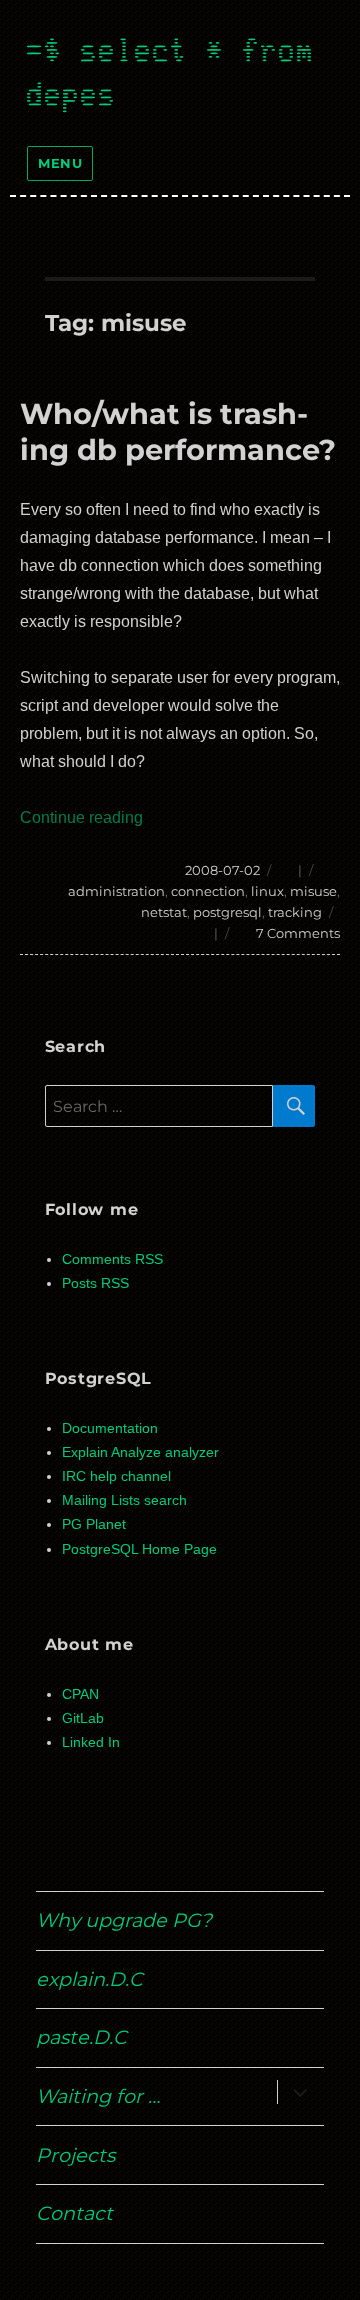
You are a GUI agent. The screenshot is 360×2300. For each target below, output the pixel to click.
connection (208, 891)
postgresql (227, 912)
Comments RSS (112, 1259)
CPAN (80, 1694)
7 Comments (298, 933)
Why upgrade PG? (124, 1920)
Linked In (91, 1742)
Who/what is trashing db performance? (178, 431)
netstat (164, 912)
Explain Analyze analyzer (140, 1452)
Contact (74, 2213)
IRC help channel (116, 1476)
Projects (75, 2155)
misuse (313, 891)
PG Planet (94, 1524)
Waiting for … (98, 2096)
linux (267, 891)
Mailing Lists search (124, 1500)
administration (116, 891)
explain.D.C (89, 1979)
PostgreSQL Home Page (139, 1549)
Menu (60, 163)
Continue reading (81, 817)
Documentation (110, 1428)
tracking (295, 912)
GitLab (83, 1718)
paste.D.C (81, 2037)
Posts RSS (95, 1283)
